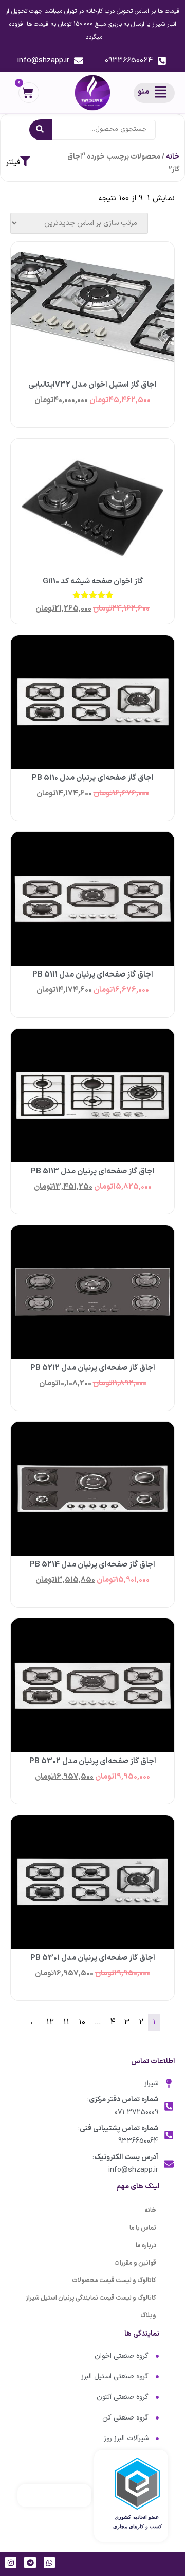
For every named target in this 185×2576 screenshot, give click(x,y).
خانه (173, 157)
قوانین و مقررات (135, 2263)
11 (66, 2022)
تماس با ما (143, 2228)
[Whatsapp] (49, 2563)
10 (82, 2022)
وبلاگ (148, 2316)
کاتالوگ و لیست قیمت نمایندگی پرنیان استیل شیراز (91, 2298)
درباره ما (146, 2246)
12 (50, 2022)
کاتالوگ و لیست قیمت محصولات (114, 2281)
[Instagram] (11, 2563)
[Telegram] (30, 2563)
